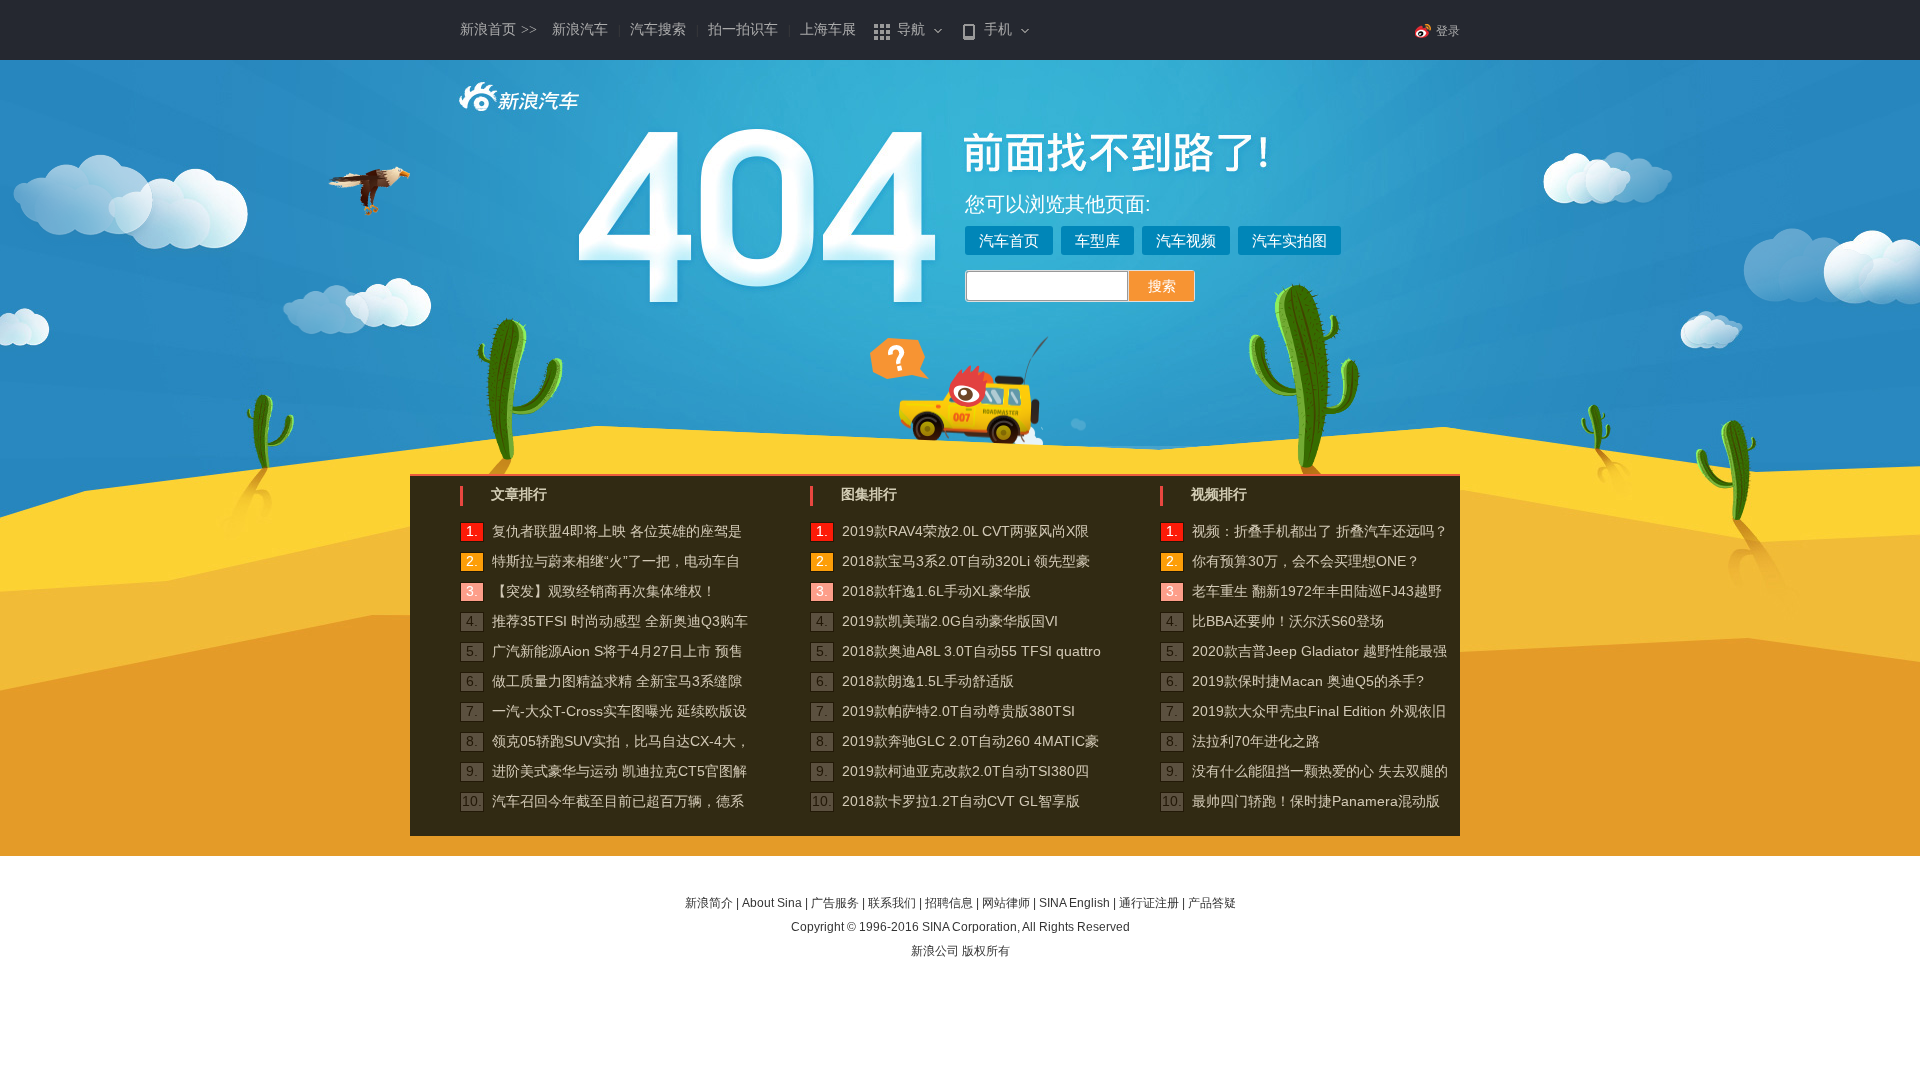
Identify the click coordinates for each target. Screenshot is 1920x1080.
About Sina (772, 903)
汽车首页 (1009, 240)
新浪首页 (498, 29)
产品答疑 (1212, 903)
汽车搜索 (658, 29)
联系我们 (892, 903)
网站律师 (1006, 903)
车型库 (1097, 240)
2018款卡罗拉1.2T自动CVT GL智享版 (961, 801)
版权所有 (986, 951)
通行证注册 (1149, 903)
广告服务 (835, 903)
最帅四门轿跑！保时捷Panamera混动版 (1316, 801)
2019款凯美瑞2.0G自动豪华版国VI (950, 621)
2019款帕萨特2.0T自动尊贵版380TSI (958, 711)
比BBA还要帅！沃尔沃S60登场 (1288, 621)
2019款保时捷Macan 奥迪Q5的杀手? (1308, 681)
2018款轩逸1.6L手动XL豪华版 (936, 591)
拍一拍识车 (743, 29)
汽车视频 (1186, 240)
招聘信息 (949, 903)
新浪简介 (709, 903)
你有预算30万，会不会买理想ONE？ (1306, 561)
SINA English (1074, 903)
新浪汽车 (580, 29)
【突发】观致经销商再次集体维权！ (604, 591)
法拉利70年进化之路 (1256, 741)
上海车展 (828, 29)
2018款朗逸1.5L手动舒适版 (928, 681)
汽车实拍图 (1289, 240)
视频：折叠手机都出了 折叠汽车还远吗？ (1320, 531)
